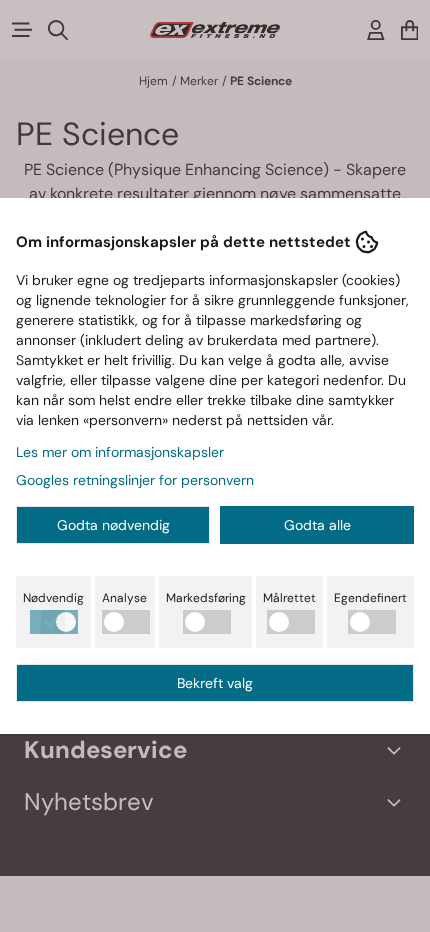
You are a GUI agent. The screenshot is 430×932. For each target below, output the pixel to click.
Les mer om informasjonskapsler (120, 452)
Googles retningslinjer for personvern (135, 480)
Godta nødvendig (113, 525)
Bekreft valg (215, 683)
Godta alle (317, 525)
